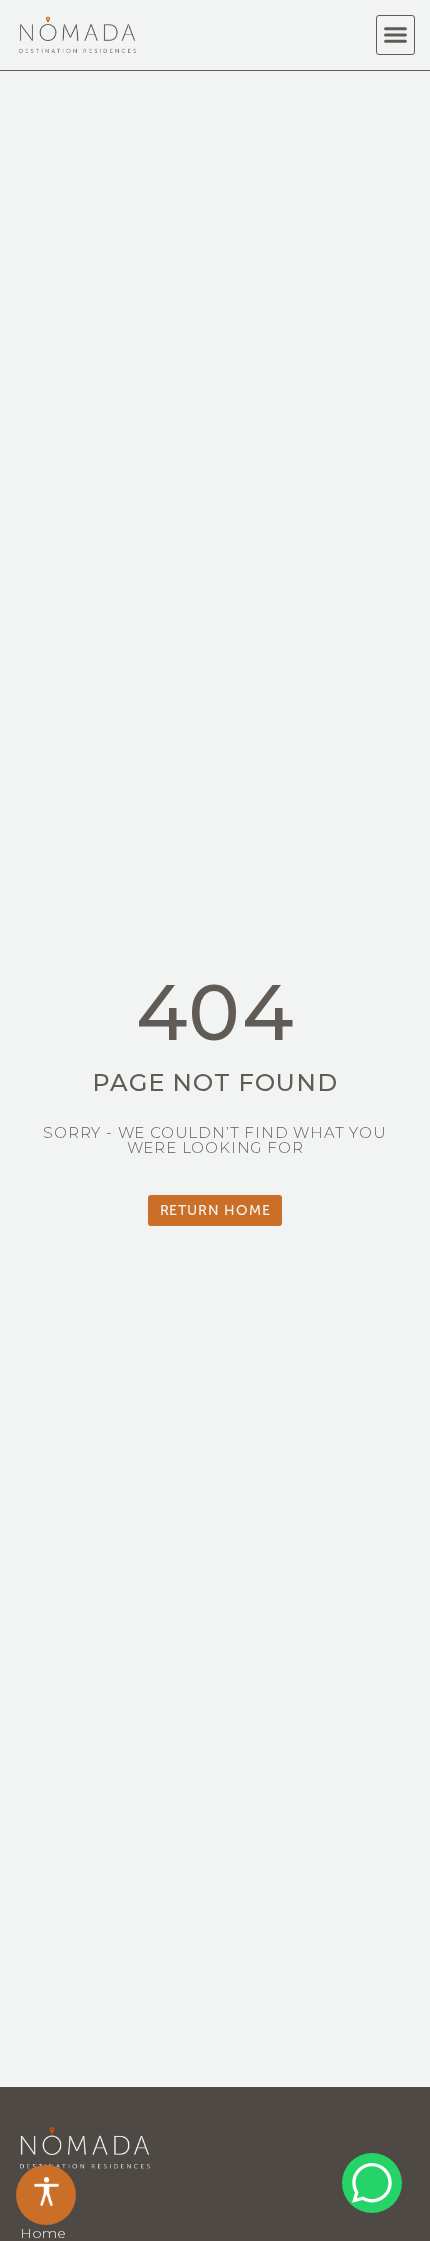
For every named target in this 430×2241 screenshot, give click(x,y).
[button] (396, 35)
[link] (46, 2195)
